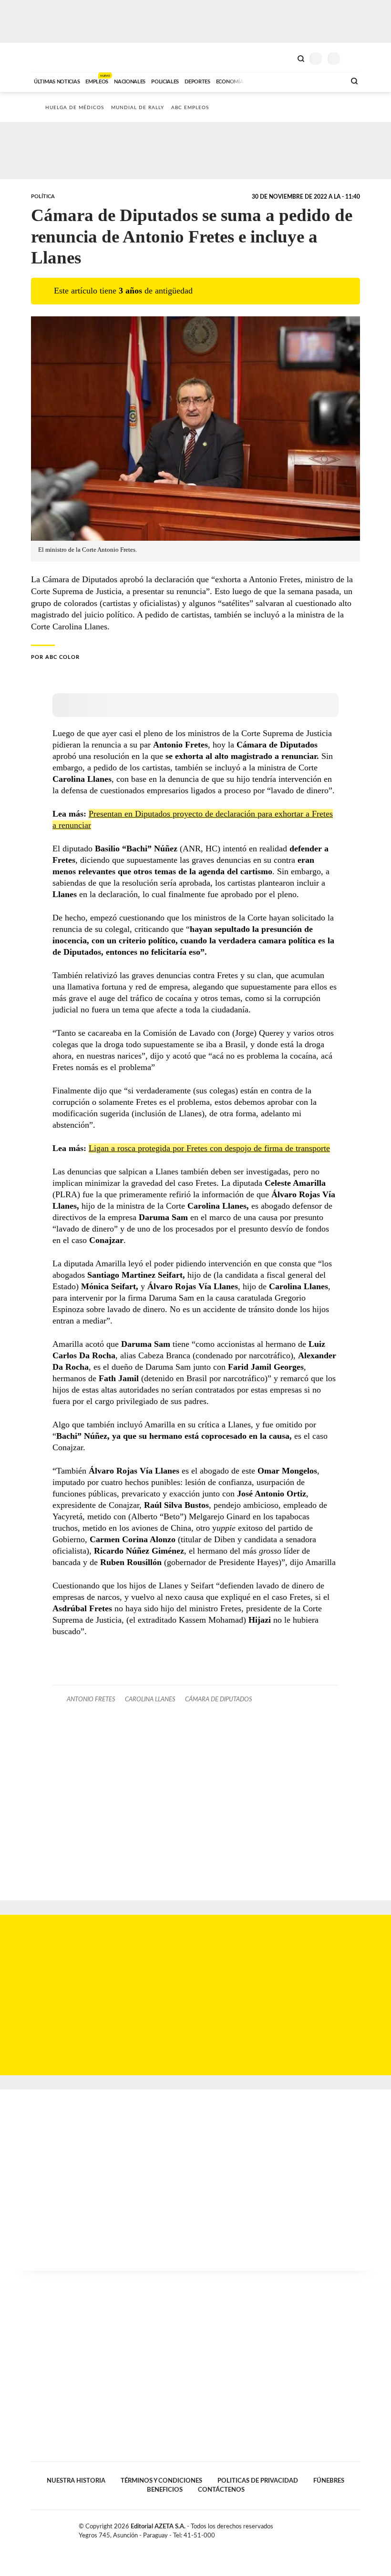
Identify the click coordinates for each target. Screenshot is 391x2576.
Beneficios (165, 2490)
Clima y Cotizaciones (285, 58)
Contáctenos (221, 2490)
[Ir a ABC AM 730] (288, 81)
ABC (49, 57)
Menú (354, 58)
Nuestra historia (76, 2481)
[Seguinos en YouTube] (346, 2528)
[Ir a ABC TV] (261, 81)
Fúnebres (329, 2481)
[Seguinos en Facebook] (326, 2528)
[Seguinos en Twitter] (336, 2528)
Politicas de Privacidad (258, 2481)
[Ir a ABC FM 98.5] (326, 81)
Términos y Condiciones (161, 2481)
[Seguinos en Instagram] (356, 2528)
